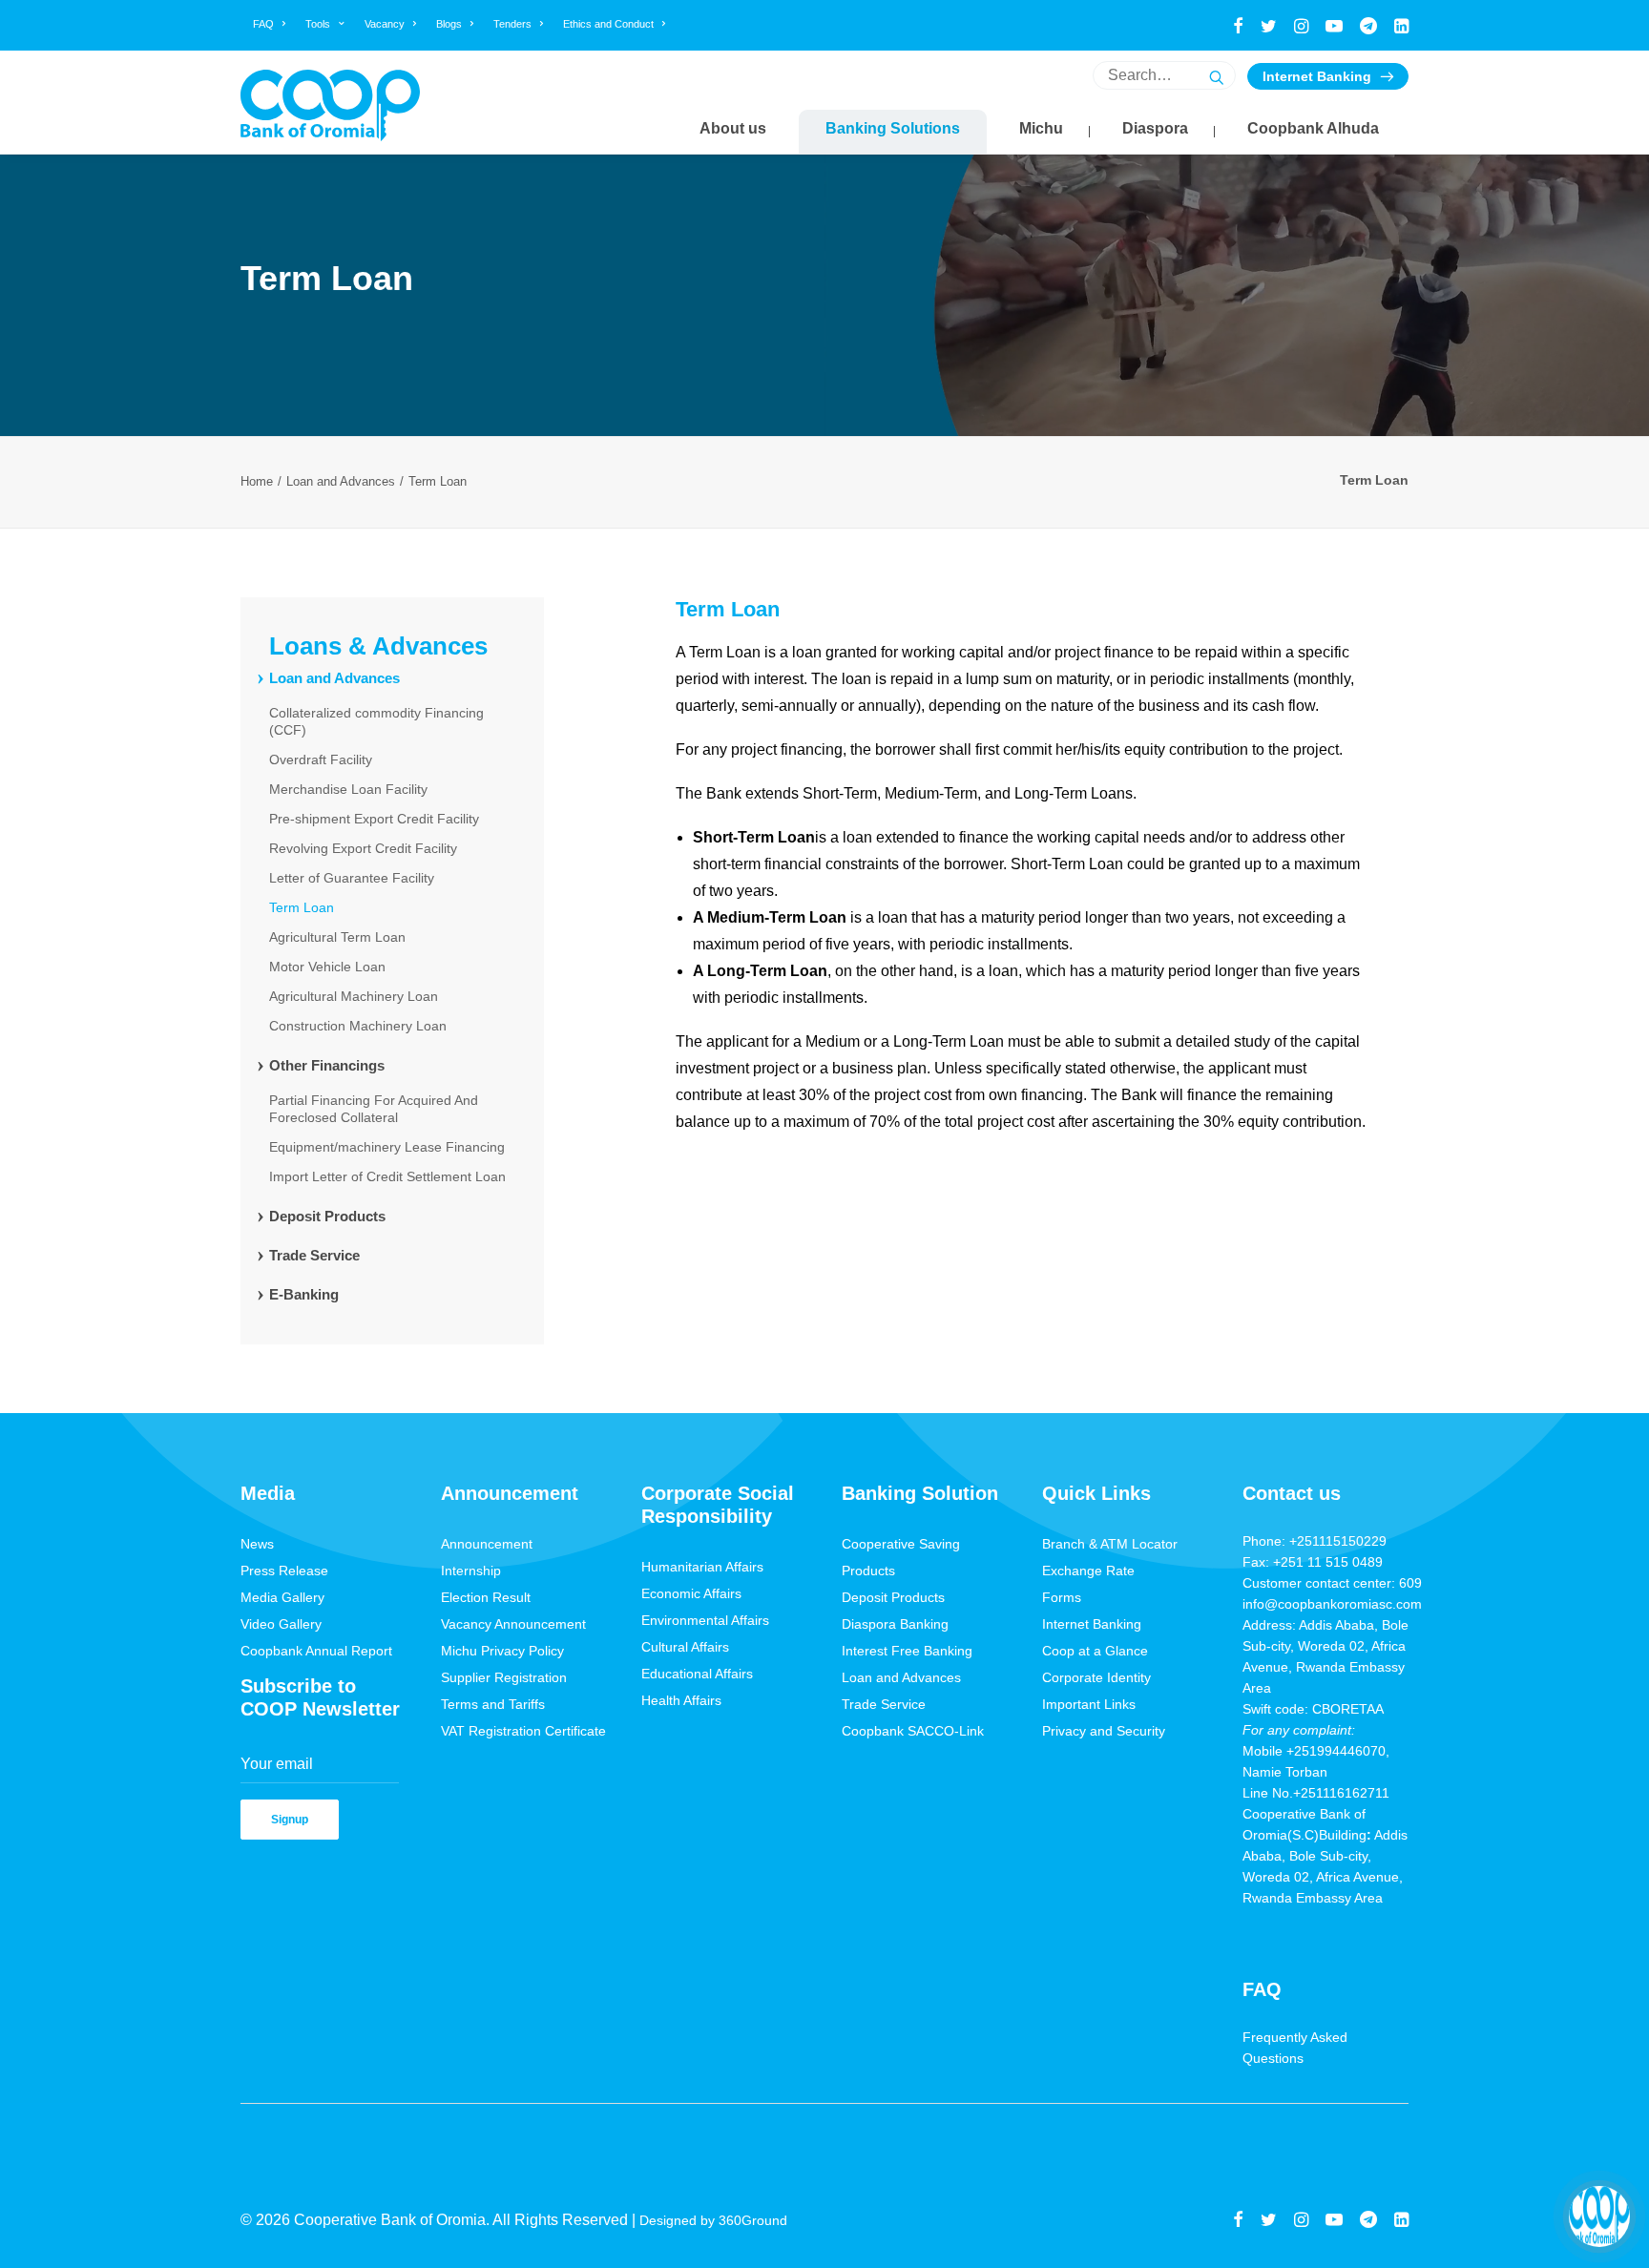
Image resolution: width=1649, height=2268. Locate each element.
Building (1343, 1835)
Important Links (1089, 1704)
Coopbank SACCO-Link (913, 1731)
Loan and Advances (341, 481)
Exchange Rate (1088, 1571)
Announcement (487, 1544)
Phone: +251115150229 (1315, 1541)
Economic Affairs (691, 1593)
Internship (471, 1571)
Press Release (284, 1571)
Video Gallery (281, 1624)
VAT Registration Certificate (523, 1731)
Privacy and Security (1104, 1731)
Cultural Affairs (685, 1647)
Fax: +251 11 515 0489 (1313, 1562)
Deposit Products (893, 1597)
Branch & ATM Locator (1110, 1544)
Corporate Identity (1096, 1677)
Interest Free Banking (907, 1651)
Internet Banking (1317, 76)
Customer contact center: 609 (1332, 1583)
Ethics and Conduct (608, 24)
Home (257, 481)
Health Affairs (681, 1700)
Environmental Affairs (705, 1620)
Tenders (512, 24)
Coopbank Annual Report (316, 1651)
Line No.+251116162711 (1322, 1793)
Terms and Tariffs (493, 1704)
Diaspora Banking (895, 1624)
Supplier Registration (504, 1677)
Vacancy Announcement (513, 1624)
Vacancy (385, 24)
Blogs (449, 24)
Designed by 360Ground (715, 2220)
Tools (318, 24)
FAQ (263, 24)
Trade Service (884, 1704)
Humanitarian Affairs (702, 1567)
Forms (1062, 1597)
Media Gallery (282, 1597)
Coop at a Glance (1095, 1651)
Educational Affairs (697, 1674)
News (257, 1544)
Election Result (486, 1597)
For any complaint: (1299, 1730)
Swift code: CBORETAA (1313, 1709)
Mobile (1264, 1751)
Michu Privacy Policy (502, 1651)
